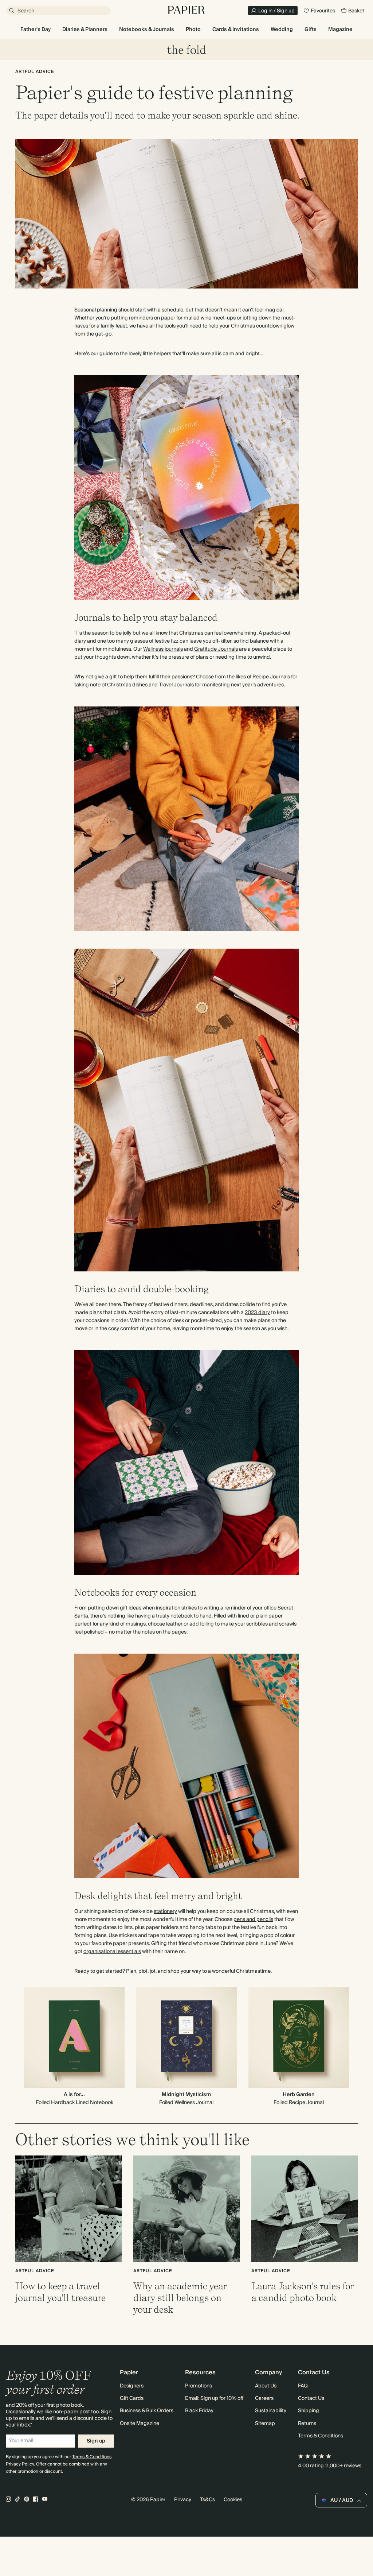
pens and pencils (253, 1920)
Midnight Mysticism (186, 2095)
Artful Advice (35, 72)
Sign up (96, 2441)
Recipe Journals (271, 677)
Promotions (199, 2386)
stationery (165, 1911)
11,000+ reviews (343, 2466)
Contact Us (311, 2398)
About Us (266, 2386)
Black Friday (199, 2411)
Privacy (183, 2500)
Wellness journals (163, 649)
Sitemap (265, 2424)
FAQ (303, 2386)
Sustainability (271, 2411)
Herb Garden (299, 2095)
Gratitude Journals (216, 649)
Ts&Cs (207, 2500)
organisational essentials (112, 1952)
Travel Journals (176, 685)
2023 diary (257, 1313)
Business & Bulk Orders (147, 2411)
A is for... (74, 2095)
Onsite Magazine (140, 2424)
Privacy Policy (20, 2464)
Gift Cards (132, 2398)
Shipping (309, 2411)
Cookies (233, 2500)
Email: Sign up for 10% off (214, 2398)
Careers (264, 2398)
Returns (307, 2424)
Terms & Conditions (92, 2457)
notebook (182, 1616)
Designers (132, 2386)
